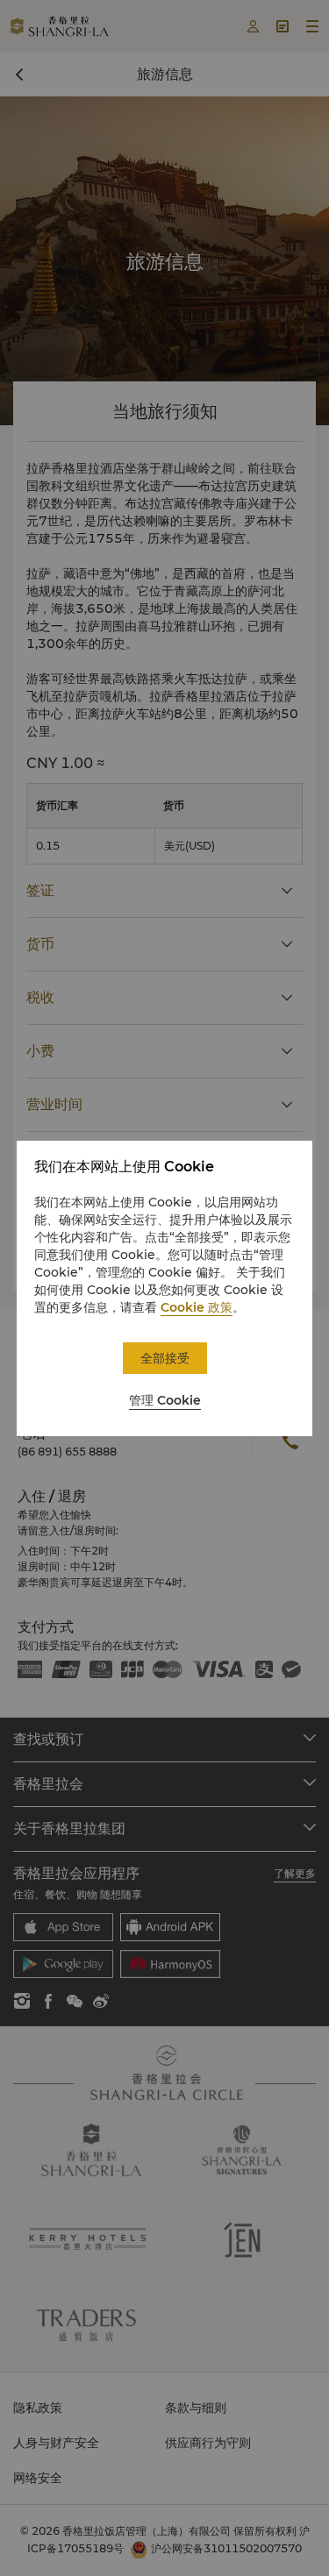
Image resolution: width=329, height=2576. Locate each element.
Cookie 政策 (197, 1307)
